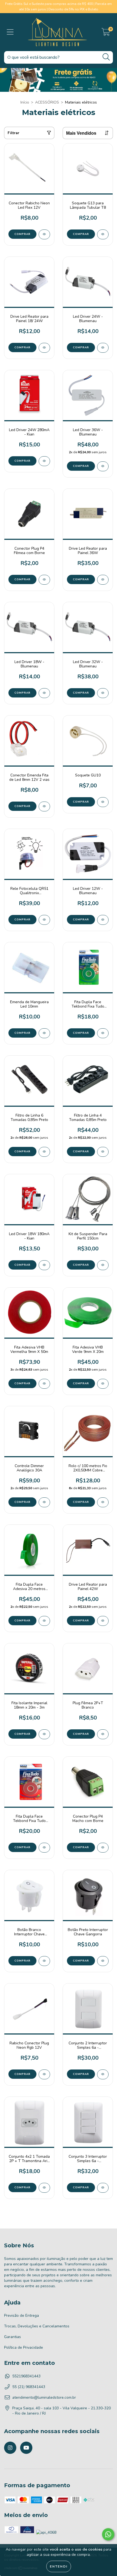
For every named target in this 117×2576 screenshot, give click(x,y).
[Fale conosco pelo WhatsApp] (108, 2534)
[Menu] (10, 32)
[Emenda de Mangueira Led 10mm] (44, 1033)
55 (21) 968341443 (29, 2387)
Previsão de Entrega (21, 2316)
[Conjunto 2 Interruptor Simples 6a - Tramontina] (103, 2074)
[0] (106, 33)
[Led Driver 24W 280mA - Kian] (44, 461)
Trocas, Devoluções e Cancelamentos (37, 2326)
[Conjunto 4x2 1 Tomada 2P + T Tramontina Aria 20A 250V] (44, 2188)
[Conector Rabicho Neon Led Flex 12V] (44, 234)
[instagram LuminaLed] (10, 2448)
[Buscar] (106, 57)
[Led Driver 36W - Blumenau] (103, 466)
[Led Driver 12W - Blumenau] (103, 920)
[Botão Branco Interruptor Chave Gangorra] (44, 1961)
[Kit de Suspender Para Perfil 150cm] (103, 1265)
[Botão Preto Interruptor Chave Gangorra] (103, 1961)
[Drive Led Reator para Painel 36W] (103, 580)
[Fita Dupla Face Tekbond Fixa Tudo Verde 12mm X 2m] (103, 1033)
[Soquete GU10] (103, 802)
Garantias (13, 2337)
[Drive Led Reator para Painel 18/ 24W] (44, 348)
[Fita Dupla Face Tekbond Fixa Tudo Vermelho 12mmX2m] (44, 1848)
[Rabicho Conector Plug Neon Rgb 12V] (44, 2074)
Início (25, 102)
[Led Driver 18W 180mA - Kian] (44, 1265)
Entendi (59, 2566)
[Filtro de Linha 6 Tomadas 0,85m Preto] (44, 1152)
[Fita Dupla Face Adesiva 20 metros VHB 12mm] (44, 1621)
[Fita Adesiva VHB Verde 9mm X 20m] (103, 1384)
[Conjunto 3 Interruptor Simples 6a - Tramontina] (103, 2188)
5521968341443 (26, 2376)
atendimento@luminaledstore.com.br (44, 2397)
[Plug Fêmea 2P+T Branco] (103, 1734)
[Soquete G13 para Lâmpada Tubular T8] (103, 234)
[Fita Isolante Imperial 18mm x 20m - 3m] (44, 1734)
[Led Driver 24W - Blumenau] (103, 348)
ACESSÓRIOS (47, 102)
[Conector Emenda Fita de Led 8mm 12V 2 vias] (44, 806)
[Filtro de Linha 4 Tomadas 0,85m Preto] (103, 1152)
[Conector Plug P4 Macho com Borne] (103, 1848)
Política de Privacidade (24, 2347)
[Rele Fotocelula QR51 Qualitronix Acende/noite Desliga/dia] (44, 920)
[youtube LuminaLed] (26, 2448)
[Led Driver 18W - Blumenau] (44, 693)
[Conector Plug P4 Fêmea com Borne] (44, 580)
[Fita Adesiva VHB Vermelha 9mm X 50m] (44, 1384)
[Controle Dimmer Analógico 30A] (44, 1502)
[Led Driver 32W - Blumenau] (103, 693)
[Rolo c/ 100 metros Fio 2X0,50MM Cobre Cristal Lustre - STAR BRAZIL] (103, 1502)
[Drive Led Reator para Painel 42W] (103, 1621)
